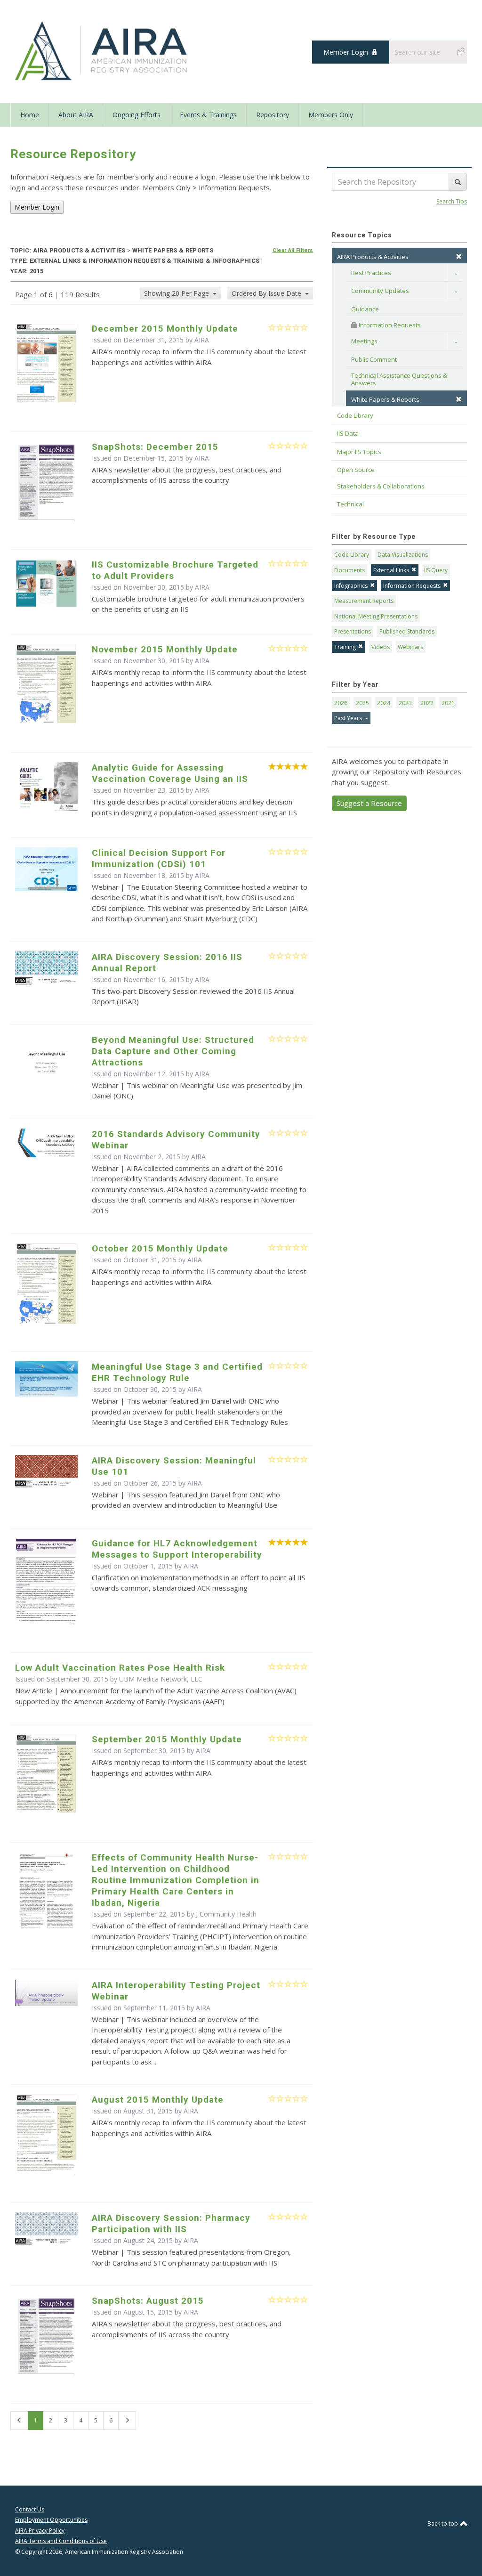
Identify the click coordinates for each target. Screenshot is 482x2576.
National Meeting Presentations (376, 616)
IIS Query (436, 570)
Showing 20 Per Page (177, 293)
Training (345, 647)
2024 (384, 703)
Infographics (351, 586)
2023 (405, 703)
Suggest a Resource (369, 803)
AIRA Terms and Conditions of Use (61, 2541)
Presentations (353, 631)
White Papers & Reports (385, 399)
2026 (341, 703)
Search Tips (452, 201)
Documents (349, 570)
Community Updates (380, 291)
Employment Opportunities (51, 2520)
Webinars (410, 647)
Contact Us (30, 2509)
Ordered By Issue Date (267, 293)
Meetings (364, 341)
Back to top (443, 2523)
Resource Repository (73, 154)
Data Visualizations (403, 555)
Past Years (349, 718)
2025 (362, 703)
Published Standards (407, 631)
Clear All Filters (293, 250)
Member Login (346, 52)
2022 (427, 703)
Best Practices (371, 273)
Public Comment (374, 359)
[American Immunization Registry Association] (102, 51)
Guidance (365, 309)
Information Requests (389, 325)
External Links (391, 570)
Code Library (352, 555)
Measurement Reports (364, 601)
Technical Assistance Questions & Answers (400, 379)
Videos (381, 647)
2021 (448, 703)
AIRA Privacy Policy (40, 2531)
